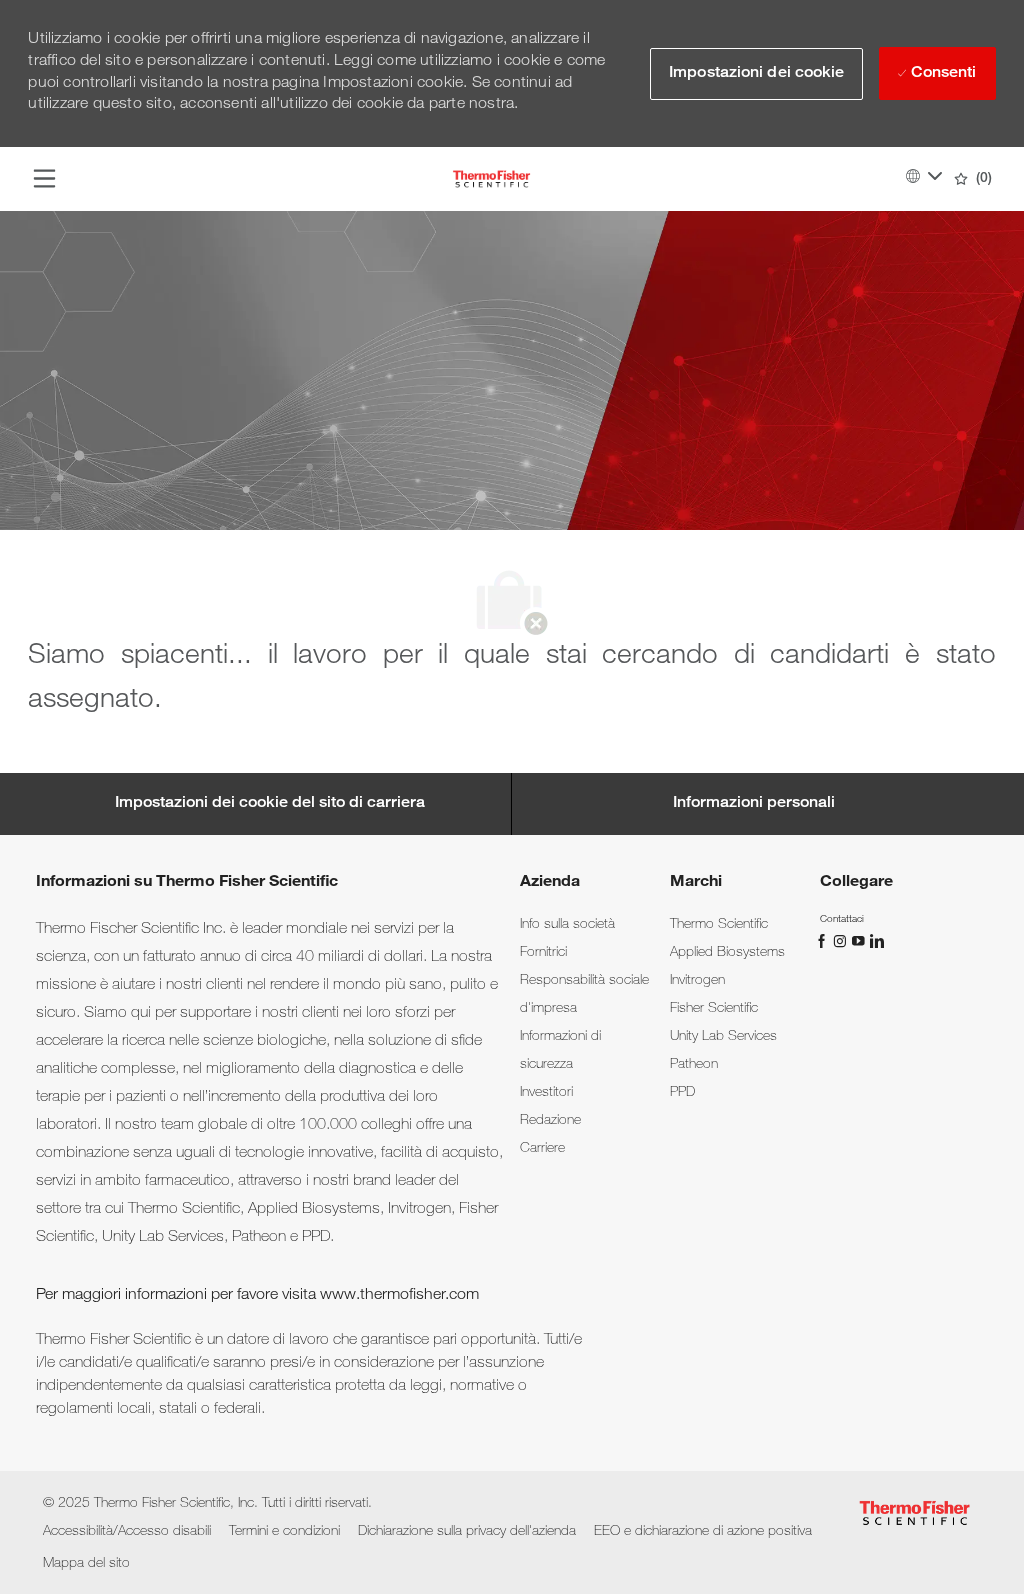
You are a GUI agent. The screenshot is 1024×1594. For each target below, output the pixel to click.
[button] (756, 74)
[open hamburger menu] (44, 179)
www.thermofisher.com (399, 1296)
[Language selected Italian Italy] (924, 176)
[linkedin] (876, 941)
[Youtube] (860, 941)
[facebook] (824, 941)
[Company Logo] (491, 180)
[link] (567, 925)
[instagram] (842, 941)
